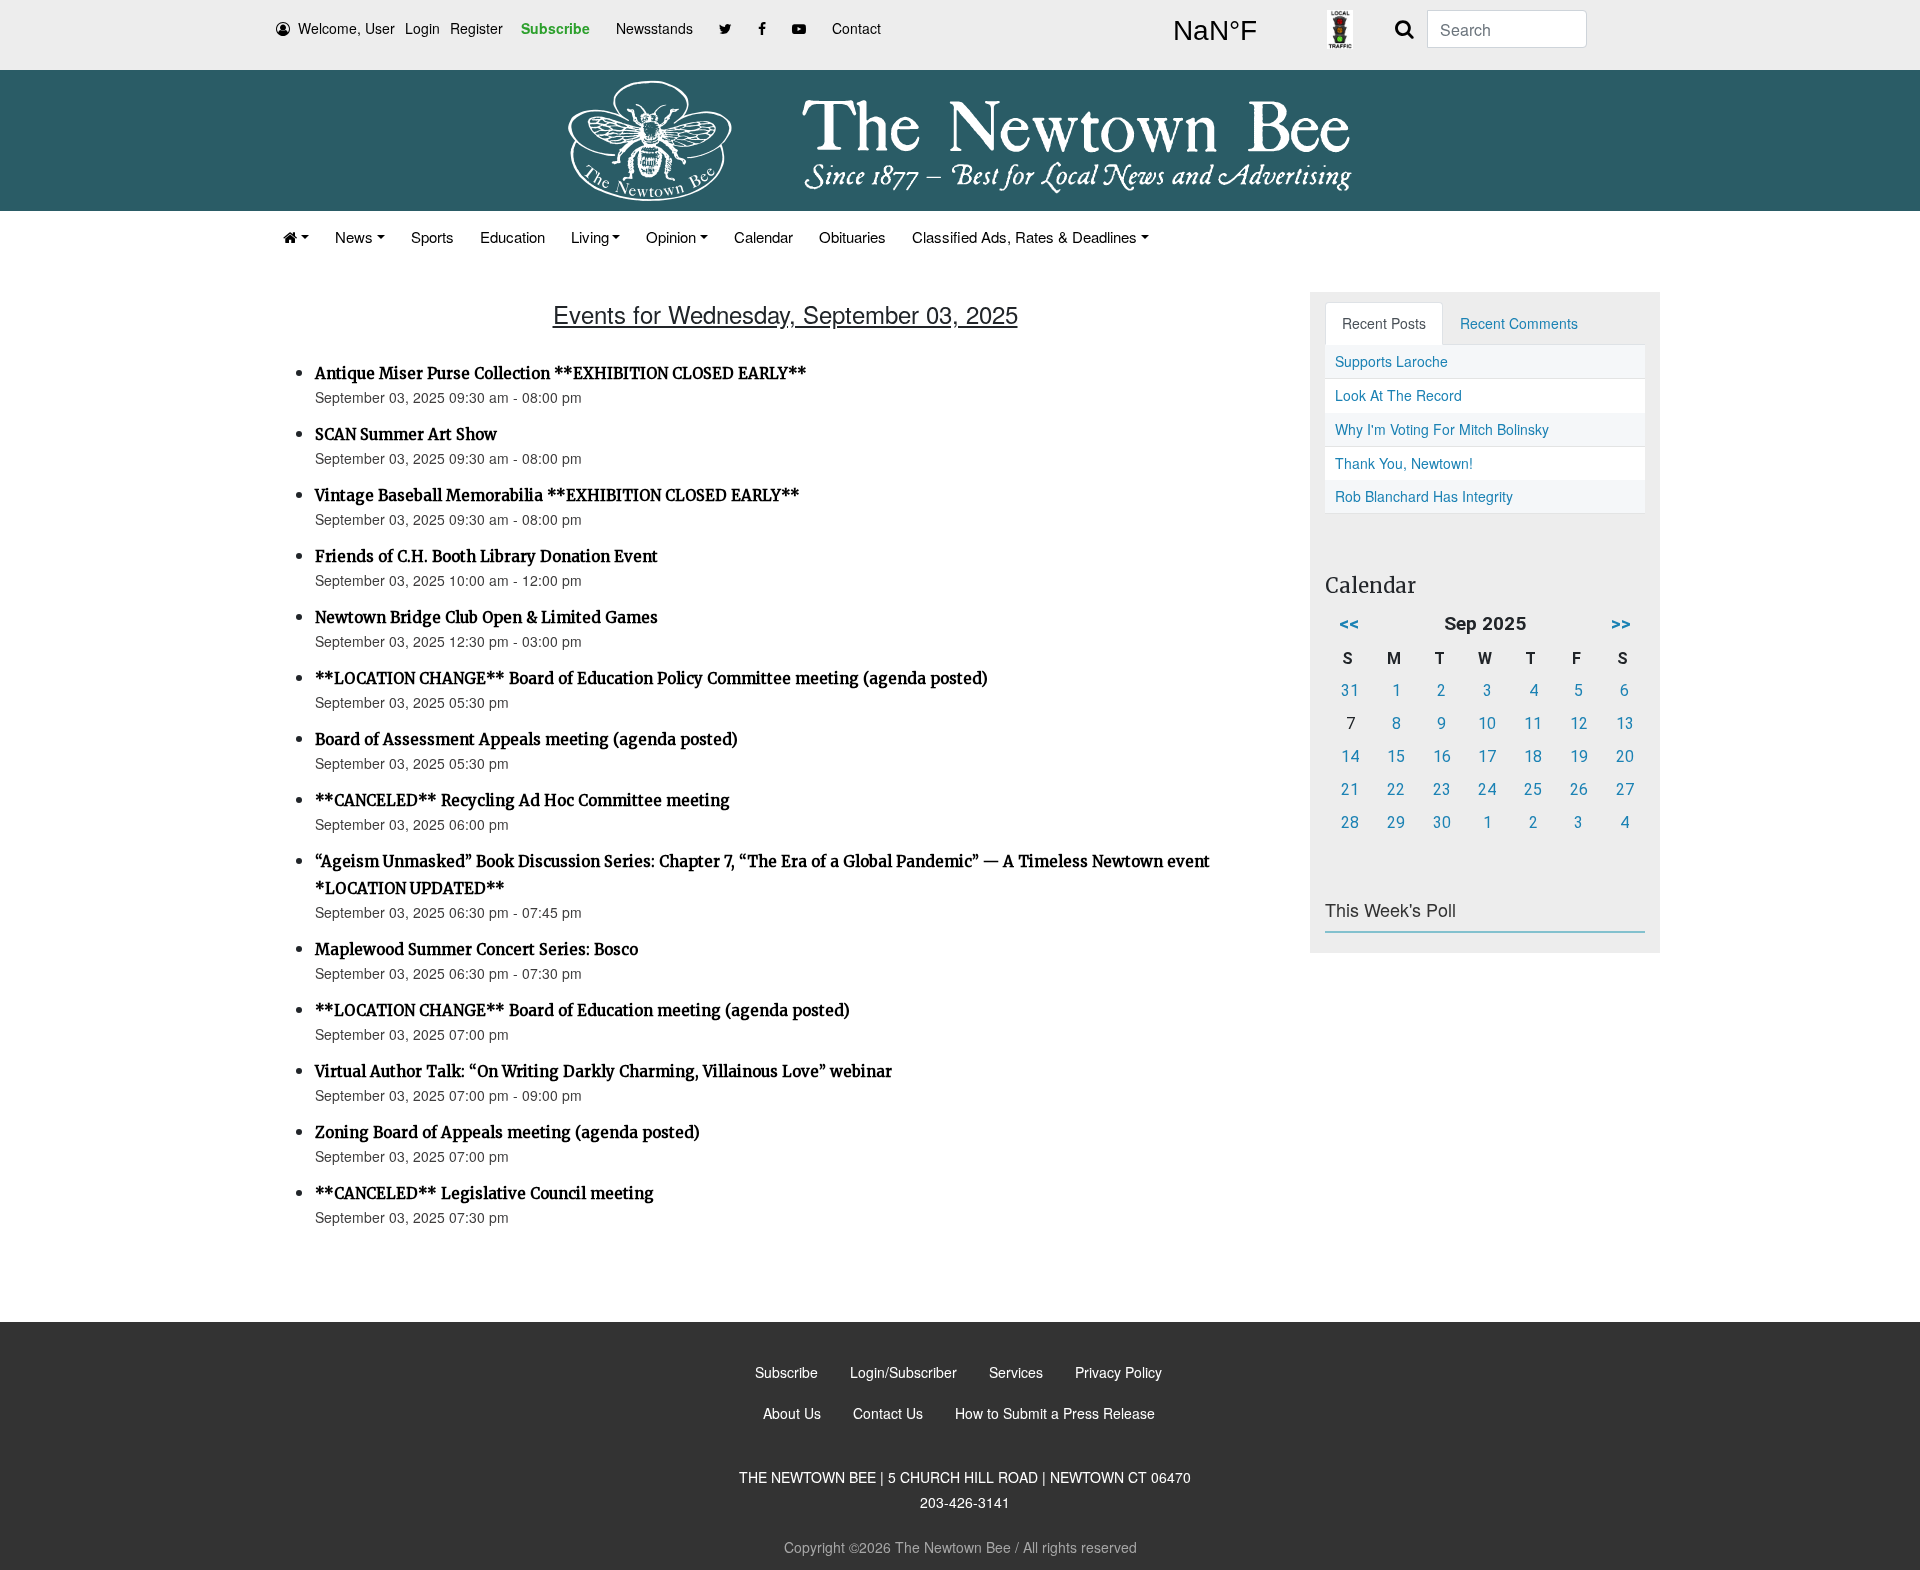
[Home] (296, 236)
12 (1579, 723)
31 (1350, 690)
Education (512, 236)
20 (1625, 756)
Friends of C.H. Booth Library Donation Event (486, 556)
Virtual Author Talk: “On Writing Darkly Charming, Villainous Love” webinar (603, 1071)
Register (476, 28)
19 (1579, 756)
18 (1533, 756)
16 (1442, 756)
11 (1533, 723)
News (354, 236)
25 (1533, 789)
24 (1487, 789)
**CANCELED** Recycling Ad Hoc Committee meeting (522, 800)
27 (1625, 789)
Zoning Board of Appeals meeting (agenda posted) (507, 1132)
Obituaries (852, 236)
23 (1442, 789)
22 (1396, 789)
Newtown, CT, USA (1215, 31)
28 (1350, 822)
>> (1621, 623)
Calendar (763, 236)
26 (1579, 789)
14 (1350, 756)
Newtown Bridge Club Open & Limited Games (486, 617)
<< (1349, 623)
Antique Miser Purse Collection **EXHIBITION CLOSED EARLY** (561, 373)
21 (1350, 789)
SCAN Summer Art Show (406, 434)
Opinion (671, 236)
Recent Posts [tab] (1384, 323)
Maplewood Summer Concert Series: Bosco (476, 949)
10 (1487, 723)
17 (1487, 756)
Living (590, 236)
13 (1625, 723)
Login (422, 28)
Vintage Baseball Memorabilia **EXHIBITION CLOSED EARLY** (557, 495)
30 (1442, 822)
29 (1396, 822)
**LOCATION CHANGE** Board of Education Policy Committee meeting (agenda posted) (651, 678)
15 (1396, 756)
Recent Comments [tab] (1519, 323)
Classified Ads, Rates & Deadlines (1024, 236)
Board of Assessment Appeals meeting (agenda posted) (526, 739)
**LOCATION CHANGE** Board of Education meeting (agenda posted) (582, 1010)
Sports (432, 236)
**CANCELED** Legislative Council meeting (484, 1193)
